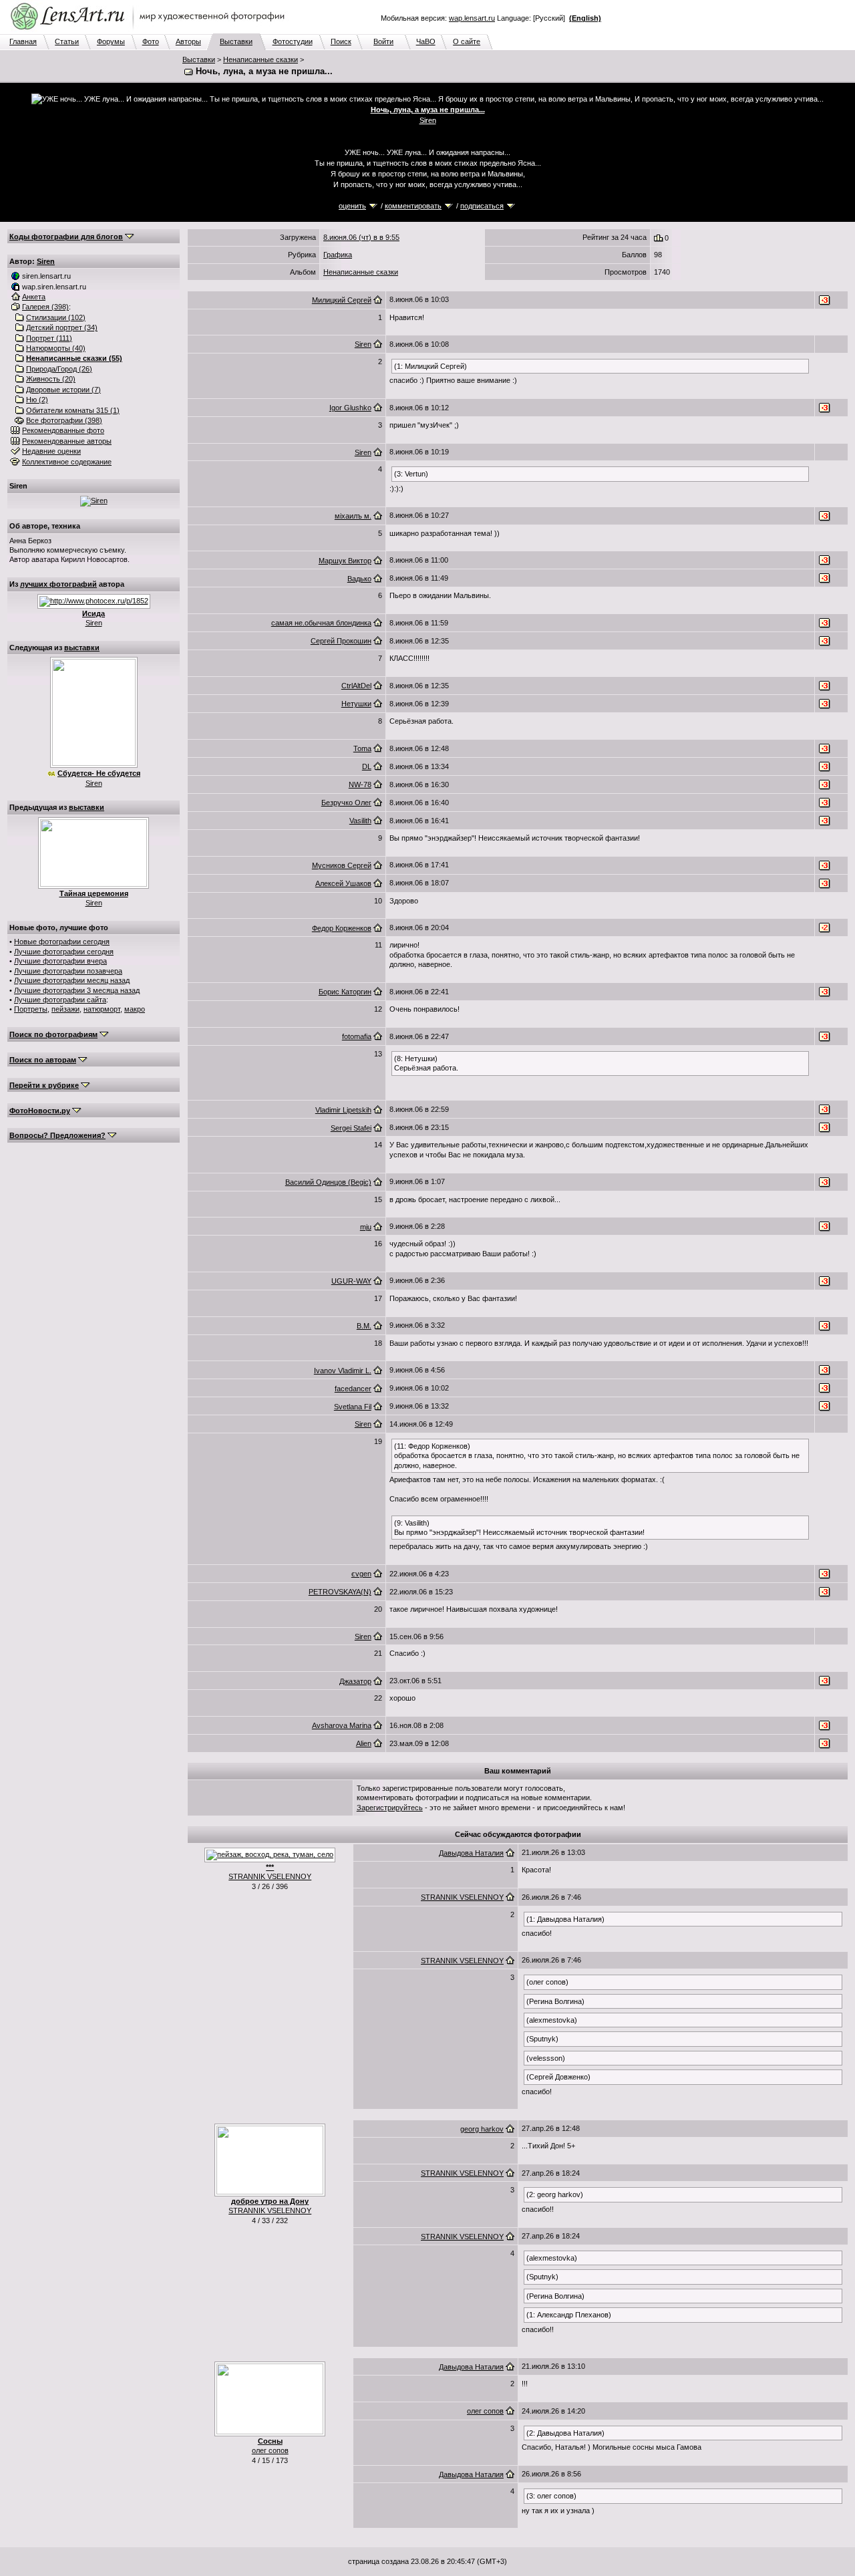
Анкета (34, 297)
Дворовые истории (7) (63, 390)
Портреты (31, 1009)
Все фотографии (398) (64, 420)
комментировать (413, 206)
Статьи (67, 41)
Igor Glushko (350, 408)
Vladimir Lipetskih (343, 1110)
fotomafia (357, 1036)
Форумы (111, 41)
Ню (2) (37, 400)
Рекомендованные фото (63, 430)
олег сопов (270, 2450)
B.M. (364, 1326)
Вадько (359, 579)
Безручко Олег (346, 803)
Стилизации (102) (56, 317)
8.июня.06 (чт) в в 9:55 (361, 237)
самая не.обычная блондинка (321, 623)
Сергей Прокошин (341, 641)
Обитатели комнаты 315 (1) (73, 410)
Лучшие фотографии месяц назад (72, 980)
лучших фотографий (58, 584)
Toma (362, 748)
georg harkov (482, 2129)
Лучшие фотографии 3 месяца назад (77, 990)
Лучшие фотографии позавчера (68, 971)
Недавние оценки (51, 451)
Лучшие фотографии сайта (60, 1000)
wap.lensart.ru (472, 18)
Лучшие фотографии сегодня (64, 952)
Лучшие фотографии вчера (60, 961)
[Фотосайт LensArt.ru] (150, 31)
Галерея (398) (45, 307)
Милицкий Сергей (342, 300)
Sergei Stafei (351, 1128)
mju (366, 1227)
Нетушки (356, 704)
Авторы (188, 41)
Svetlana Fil (353, 1407)
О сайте (467, 41)
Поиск (341, 41)
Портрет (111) (49, 338)
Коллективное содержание (67, 462)
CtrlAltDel (356, 686)
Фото (151, 41)
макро (135, 1009)
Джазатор (355, 1681)
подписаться (482, 206)
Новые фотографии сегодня (62, 942)
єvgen (361, 1574)
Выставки (236, 41)
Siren (428, 120)
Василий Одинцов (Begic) (328, 1182)
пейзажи (65, 1009)
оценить (352, 206)
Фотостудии (293, 41)
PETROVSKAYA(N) (340, 1592)
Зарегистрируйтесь (390, 1808)
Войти (383, 41)
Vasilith (360, 821)
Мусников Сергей (342, 865)
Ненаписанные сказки (261, 59)
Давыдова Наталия (471, 1853)
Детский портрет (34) (62, 327)
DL (367, 766)
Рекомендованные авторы (67, 441)
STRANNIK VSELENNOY (270, 1876)
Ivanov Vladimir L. (343, 1371)
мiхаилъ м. (353, 516)
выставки (82, 648)
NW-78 (360, 784)
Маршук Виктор (345, 561)
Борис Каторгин (345, 992)
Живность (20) (51, 379)
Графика (338, 255)
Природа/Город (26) (59, 369)
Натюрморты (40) (56, 348)
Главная (23, 41)
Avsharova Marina (342, 1725)
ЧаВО (426, 41)
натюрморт (102, 1009)
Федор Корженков (342, 928)
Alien (364, 1743)
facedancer (353, 1389)
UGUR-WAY (351, 1281)
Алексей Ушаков (343, 883)
